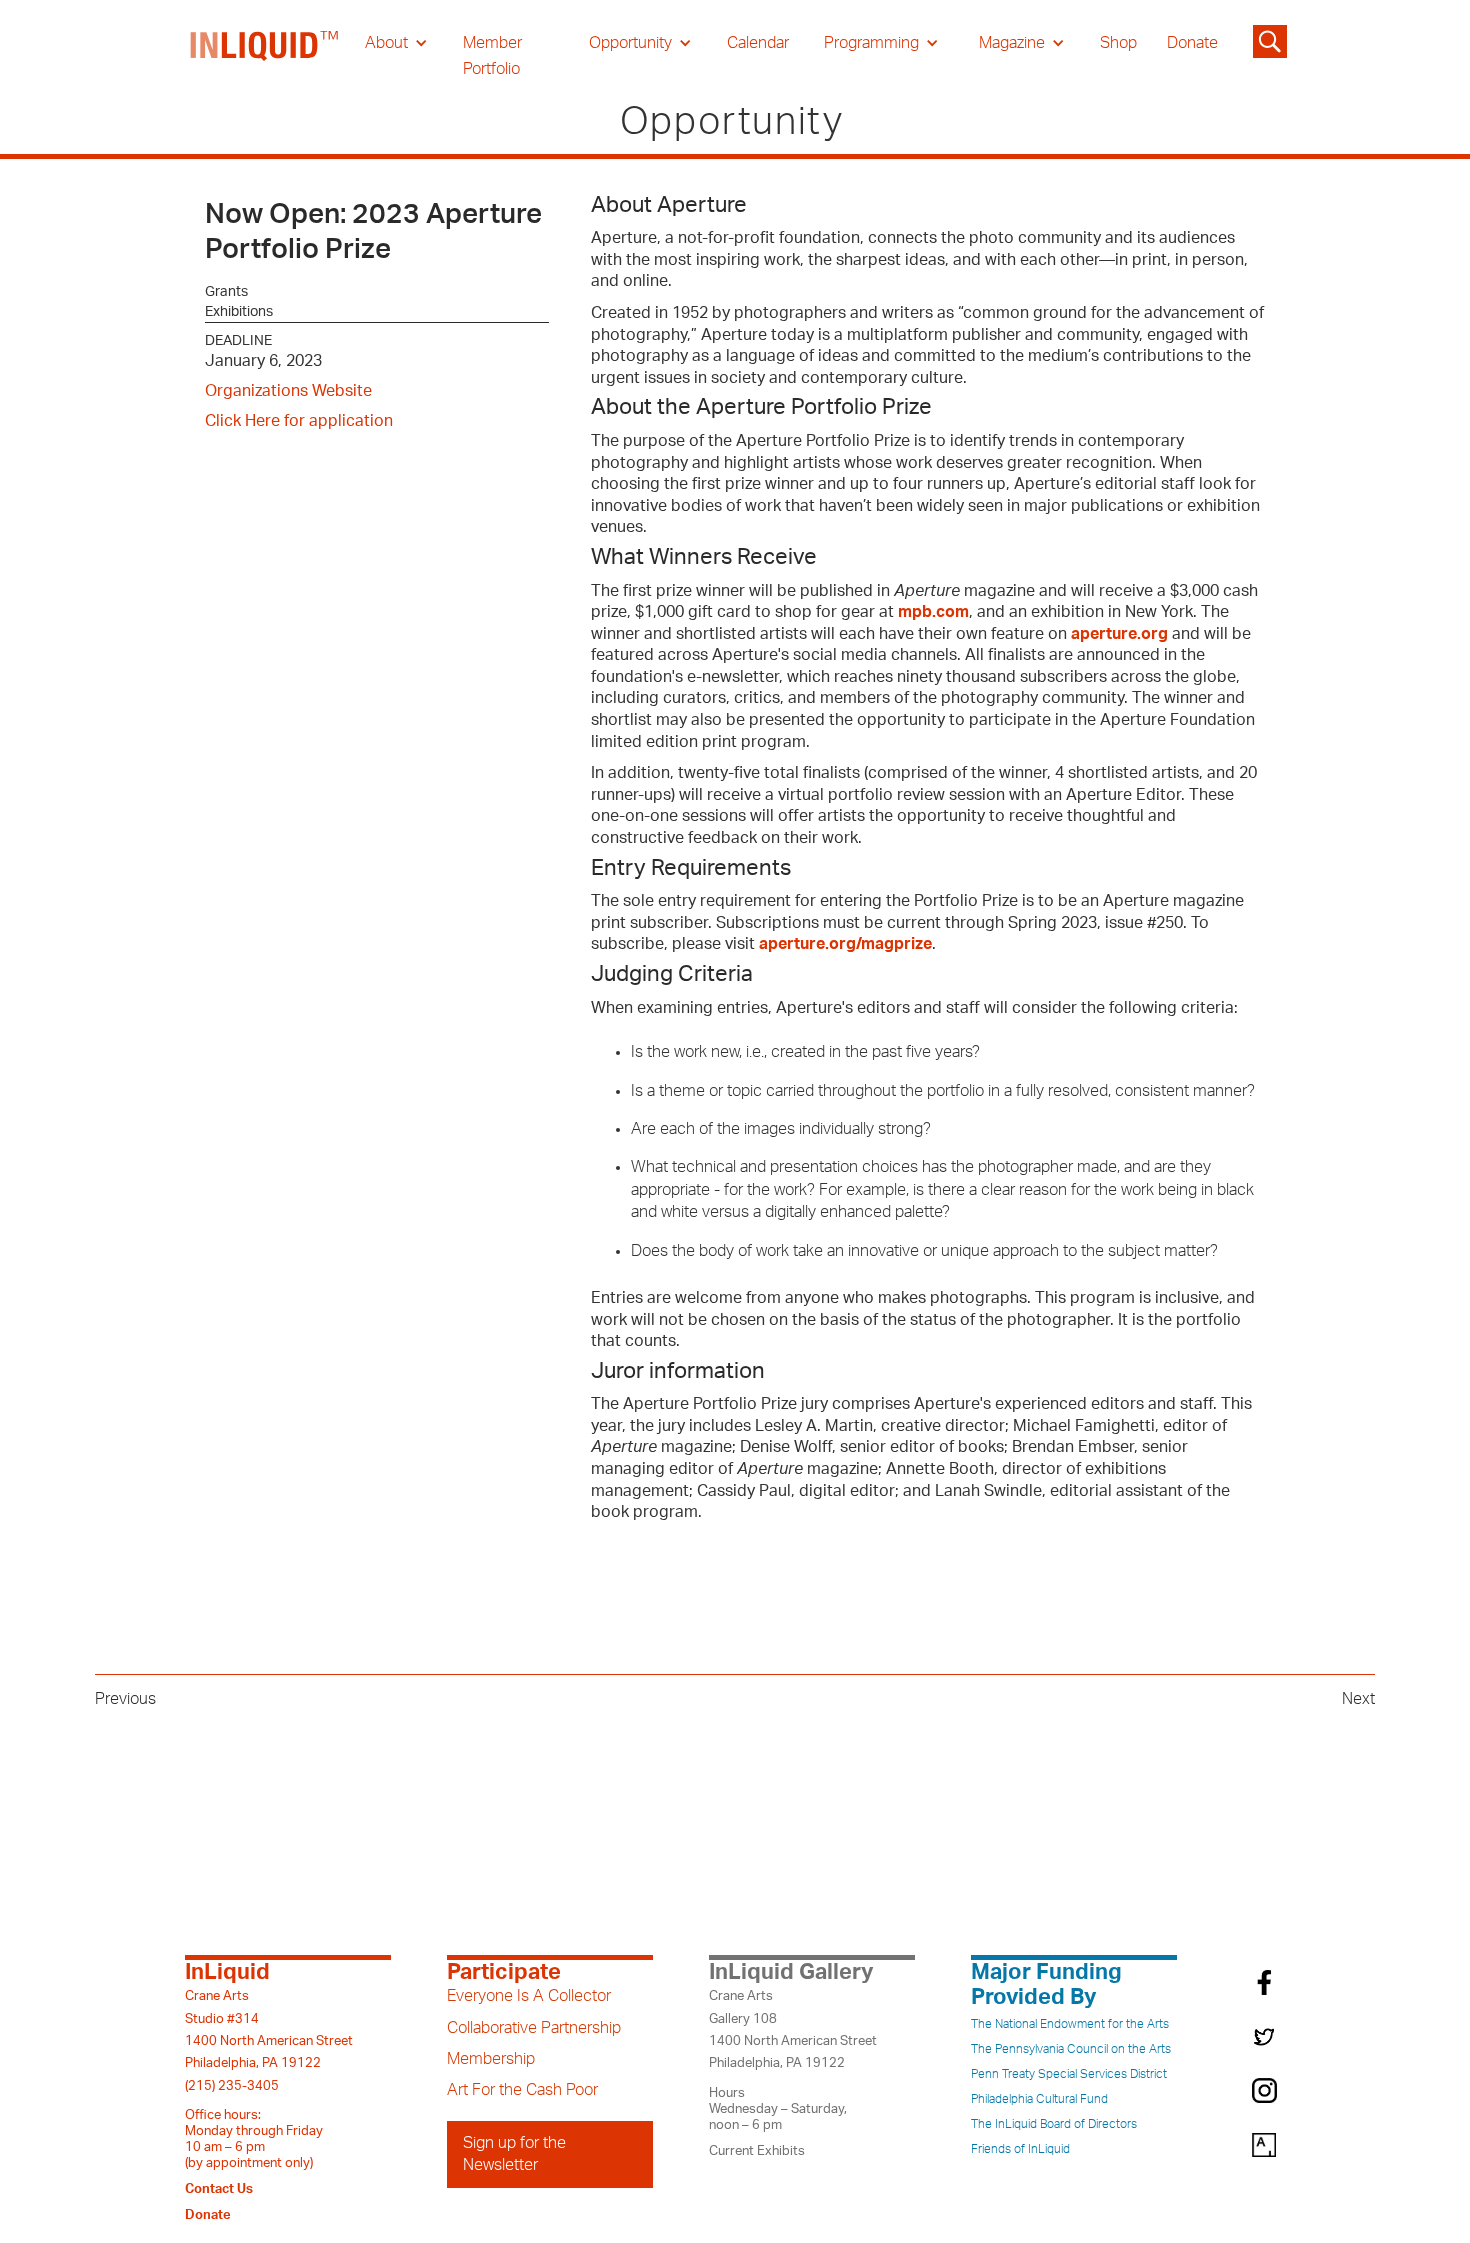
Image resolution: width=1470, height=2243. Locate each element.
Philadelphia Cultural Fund (1039, 2099)
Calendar (758, 43)
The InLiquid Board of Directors (1054, 2124)
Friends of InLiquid (1020, 2149)
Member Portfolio (492, 56)
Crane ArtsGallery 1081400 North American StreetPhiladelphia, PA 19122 (793, 2029)
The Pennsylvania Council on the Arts (1071, 2049)
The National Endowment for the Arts (1070, 2024)
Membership (491, 2059)
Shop (1118, 43)
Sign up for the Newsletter (514, 2154)
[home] (265, 56)
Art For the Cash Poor (522, 2090)
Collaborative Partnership (534, 2028)
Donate (1192, 43)
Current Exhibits (757, 2151)
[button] (396, 43)
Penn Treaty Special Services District (1069, 2074)
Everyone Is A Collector (529, 1996)
